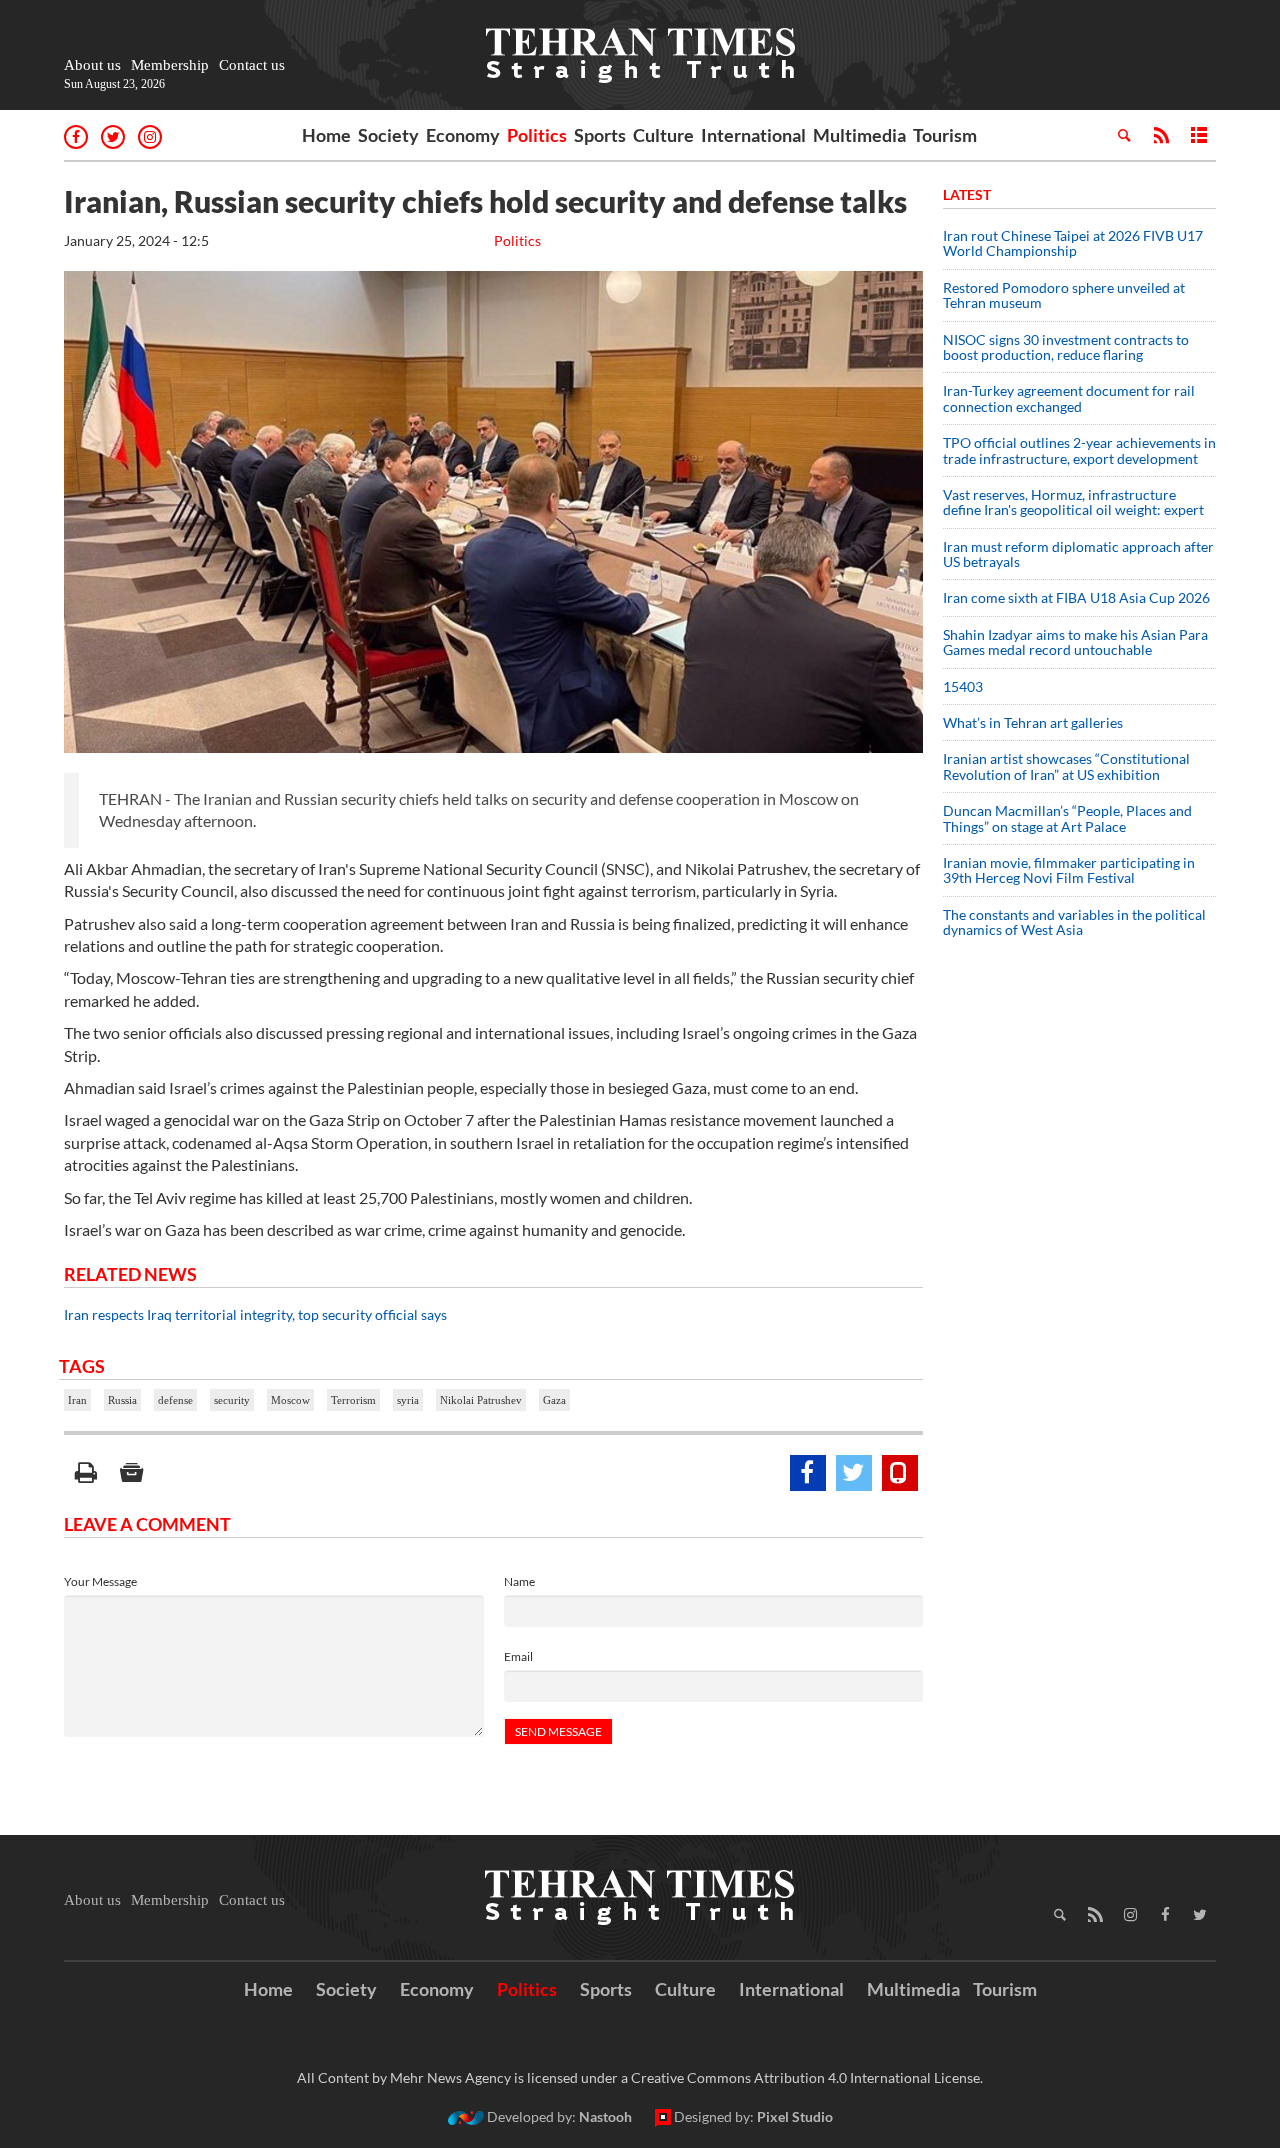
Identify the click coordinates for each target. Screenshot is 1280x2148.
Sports (600, 135)
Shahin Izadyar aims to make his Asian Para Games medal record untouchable (1075, 642)
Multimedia (859, 135)
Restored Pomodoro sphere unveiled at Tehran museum (1064, 295)
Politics (537, 135)
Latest (967, 194)
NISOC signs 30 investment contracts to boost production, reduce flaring (1066, 347)
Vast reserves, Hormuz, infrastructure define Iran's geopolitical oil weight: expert (1073, 502)
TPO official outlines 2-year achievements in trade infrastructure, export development (1079, 450)
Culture (663, 135)
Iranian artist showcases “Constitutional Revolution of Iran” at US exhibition (1066, 766)
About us (92, 65)
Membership (170, 65)
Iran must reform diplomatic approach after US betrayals (1078, 554)
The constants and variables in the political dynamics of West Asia (1074, 922)
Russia (122, 1400)
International (753, 135)
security (232, 1400)
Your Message (100, 1581)
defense (175, 1400)
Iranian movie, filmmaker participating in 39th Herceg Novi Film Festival (1069, 870)
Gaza (554, 1400)
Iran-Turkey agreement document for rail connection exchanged (1069, 398)
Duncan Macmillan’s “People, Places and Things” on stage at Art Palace (1067, 818)
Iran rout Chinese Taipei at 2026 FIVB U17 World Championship (1073, 243)
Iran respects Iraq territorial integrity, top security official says (255, 1314)
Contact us (252, 65)
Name (519, 1581)
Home (326, 135)
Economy (463, 135)
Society (388, 135)
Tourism (945, 135)
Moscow (290, 1400)
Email (518, 1656)
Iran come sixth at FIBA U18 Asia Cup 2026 (1076, 597)
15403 (963, 686)
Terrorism (353, 1400)
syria (408, 1400)
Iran (77, 1400)
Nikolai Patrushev (481, 1400)
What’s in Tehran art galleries (1033, 722)
